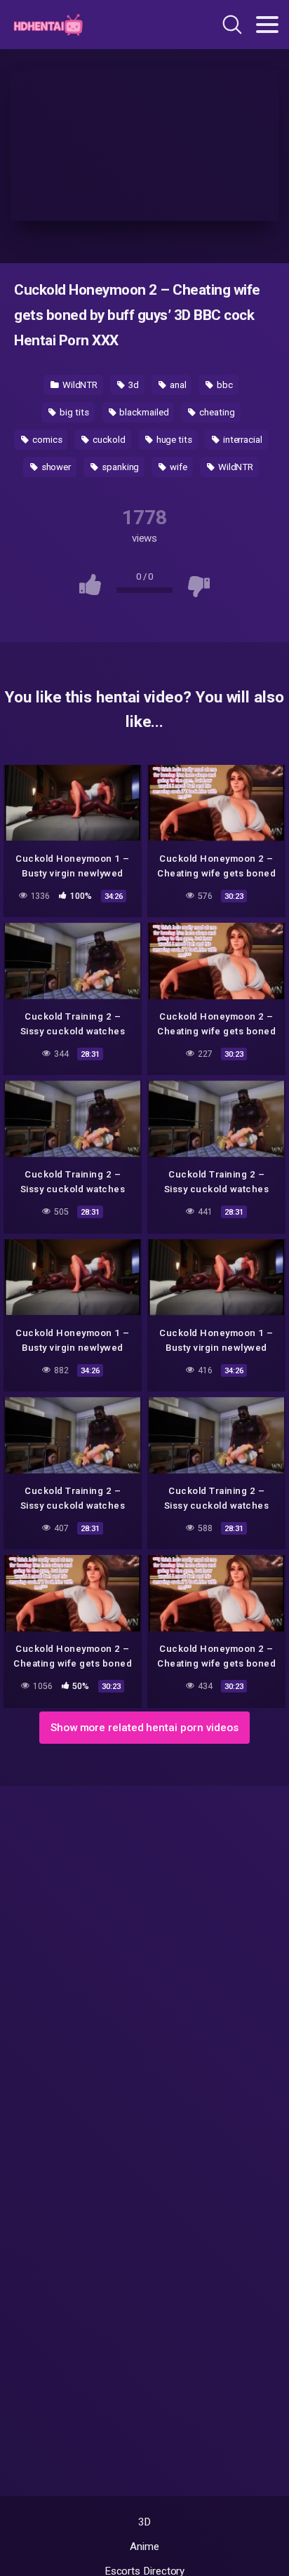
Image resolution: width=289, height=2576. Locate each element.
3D (145, 2522)
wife (177, 467)
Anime (144, 2547)
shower (55, 467)
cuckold (108, 440)
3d (133, 385)
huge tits (173, 440)
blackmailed (143, 412)
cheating (216, 412)
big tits (73, 412)
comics (46, 440)
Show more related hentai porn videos (144, 1728)
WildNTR (79, 385)
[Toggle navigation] (267, 25)
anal (177, 385)
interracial (242, 440)
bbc (224, 385)
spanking (119, 467)
